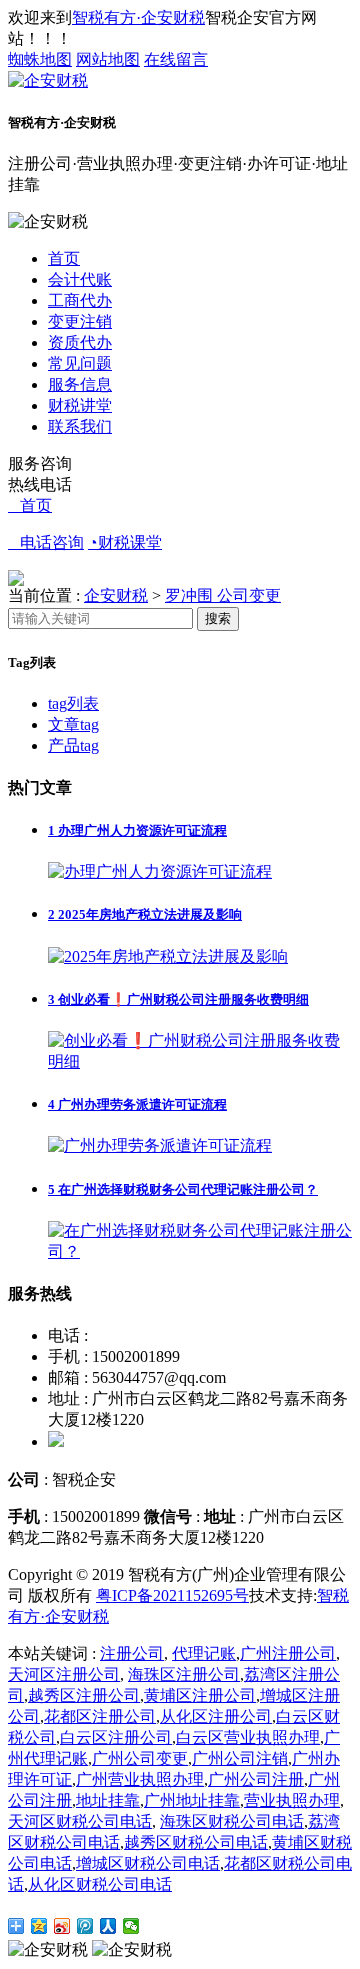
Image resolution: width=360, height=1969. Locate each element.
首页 (64, 258)
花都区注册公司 (100, 1716)
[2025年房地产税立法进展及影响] (168, 956)
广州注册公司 (288, 1653)
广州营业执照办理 (140, 1779)
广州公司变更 (140, 1758)
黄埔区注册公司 (200, 1695)
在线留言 (176, 59)
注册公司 (132, 1653)
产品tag (73, 745)
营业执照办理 (292, 1800)
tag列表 (73, 703)
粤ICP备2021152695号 (172, 1595)
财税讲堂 (80, 405)
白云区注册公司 (116, 1737)
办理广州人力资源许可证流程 (137, 830)
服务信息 (80, 384)
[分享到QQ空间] (39, 1926)
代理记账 (204, 1653)
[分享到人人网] (108, 1926)
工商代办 (80, 300)
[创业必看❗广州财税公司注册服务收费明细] (200, 1061)
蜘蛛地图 (40, 59)
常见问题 (80, 363)
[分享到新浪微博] (62, 1926)
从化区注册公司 (216, 1716)
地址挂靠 (108, 1800)
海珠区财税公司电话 (232, 1821)
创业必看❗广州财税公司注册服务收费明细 (178, 999)
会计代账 (80, 279)
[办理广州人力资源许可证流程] (160, 871)
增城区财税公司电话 (148, 1863)
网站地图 (108, 59)
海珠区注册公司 (184, 1674)
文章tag (73, 724)
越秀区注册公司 (84, 1695)
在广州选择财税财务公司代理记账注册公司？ (183, 1189)
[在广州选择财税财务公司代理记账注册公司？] (200, 1251)
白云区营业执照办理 (248, 1737)
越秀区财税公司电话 (196, 1842)
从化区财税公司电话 (100, 1884)
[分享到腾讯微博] (85, 1926)
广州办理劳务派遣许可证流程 (137, 1104)
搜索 (218, 618)
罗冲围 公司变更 (223, 595)
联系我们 (80, 426)
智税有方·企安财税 (138, 17)
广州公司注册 (256, 1779)
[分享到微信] (131, 1926)
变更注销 (80, 321)
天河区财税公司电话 (80, 1821)
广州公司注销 (240, 1758)
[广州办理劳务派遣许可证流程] (160, 1145)
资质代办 (80, 342)
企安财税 (116, 595)
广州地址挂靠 (192, 1800)
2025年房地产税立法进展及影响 (145, 914)
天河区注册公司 (64, 1674)
